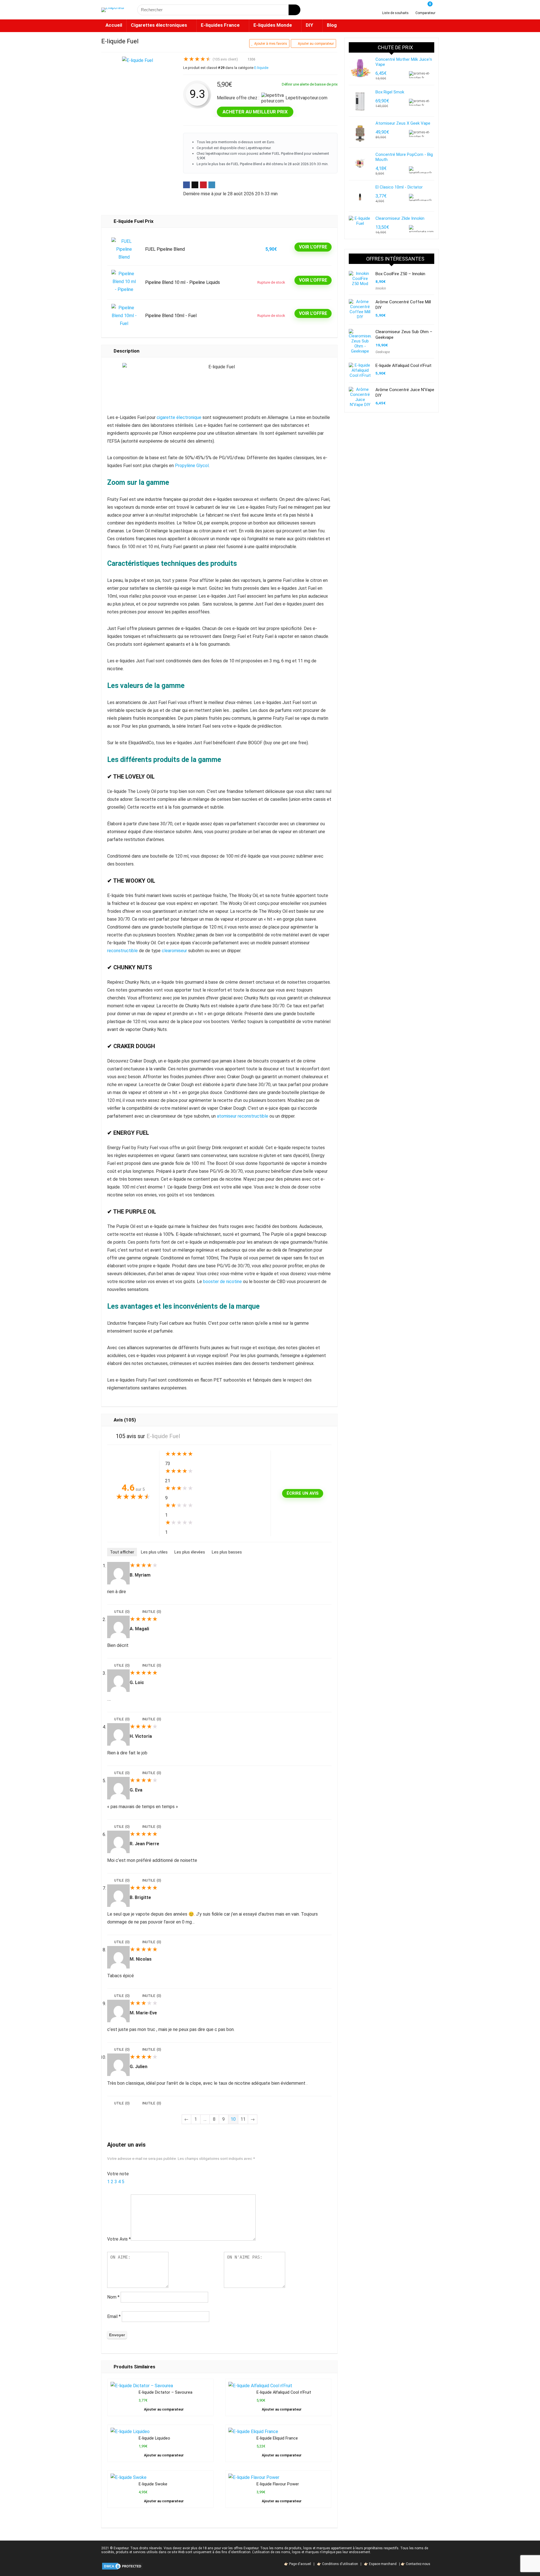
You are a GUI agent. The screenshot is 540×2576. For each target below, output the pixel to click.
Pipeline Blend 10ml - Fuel (171, 316)
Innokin (381, 288)
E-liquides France (220, 25)
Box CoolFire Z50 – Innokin (400, 274)
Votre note (118, 2174)
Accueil (114, 25)
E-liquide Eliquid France (277, 2438)
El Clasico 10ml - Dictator (399, 187)
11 (243, 2119)
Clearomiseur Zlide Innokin (400, 218)
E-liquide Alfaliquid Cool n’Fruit (284, 2392)
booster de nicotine (222, 1282)
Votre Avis (119, 2239)
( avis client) (225, 59)
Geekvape (383, 352)
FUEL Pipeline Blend (165, 249)
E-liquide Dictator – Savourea (166, 2392)
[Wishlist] (396, 8)
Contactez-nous (418, 2564)
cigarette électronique (179, 417)
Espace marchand (383, 2564)
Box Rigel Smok (390, 92)
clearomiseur (174, 951)
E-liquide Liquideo (154, 2438)
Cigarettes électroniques (159, 25)
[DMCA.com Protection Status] (122, 2564)
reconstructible (122, 951)
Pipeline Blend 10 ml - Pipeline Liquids (183, 282)
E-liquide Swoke (153, 2484)
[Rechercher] (294, 10)
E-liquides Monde (273, 25)
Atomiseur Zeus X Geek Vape (403, 123)
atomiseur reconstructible (243, 1116)
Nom (113, 2297)
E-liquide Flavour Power (278, 2484)
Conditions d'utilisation (340, 2564)
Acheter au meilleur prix (255, 112)
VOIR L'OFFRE (313, 247)
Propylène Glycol (192, 466)
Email (114, 2316)
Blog (332, 25)
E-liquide (261, 68)
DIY (309, 25)
